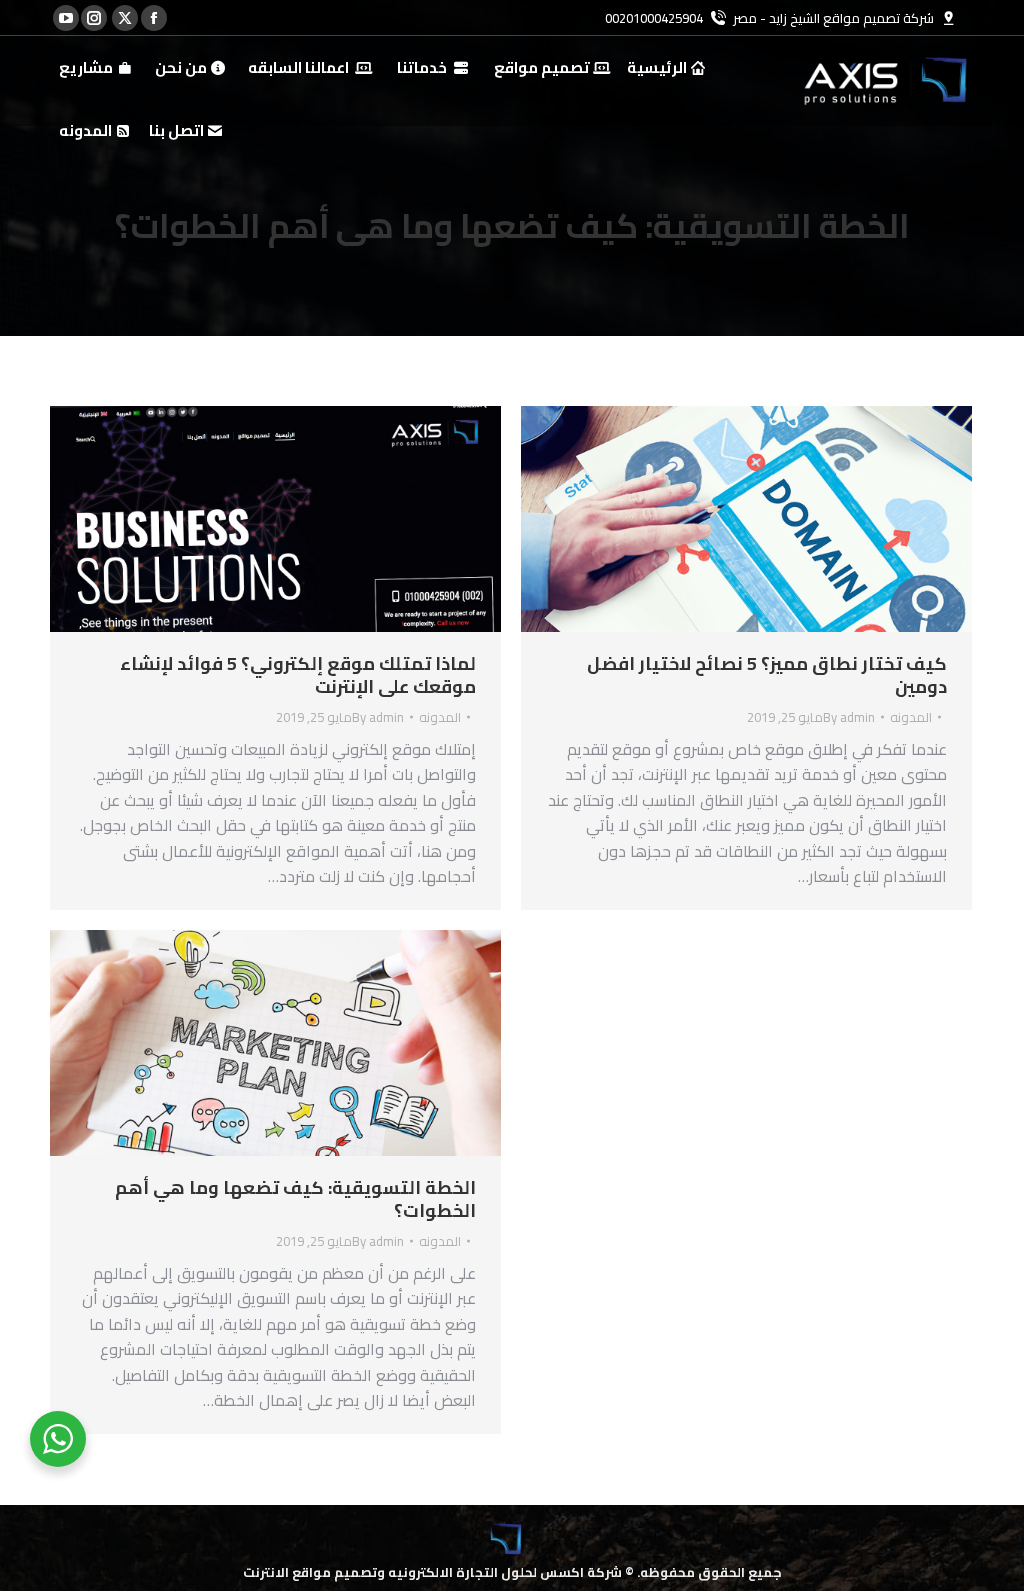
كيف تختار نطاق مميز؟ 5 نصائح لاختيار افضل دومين (767, 675)
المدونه (440, 717)
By (378, 717)
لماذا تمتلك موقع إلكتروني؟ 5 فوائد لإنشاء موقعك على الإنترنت (298, 675)
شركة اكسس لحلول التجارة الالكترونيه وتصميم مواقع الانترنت (432, 1572)
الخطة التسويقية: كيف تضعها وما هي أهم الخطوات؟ (295, 1199)
